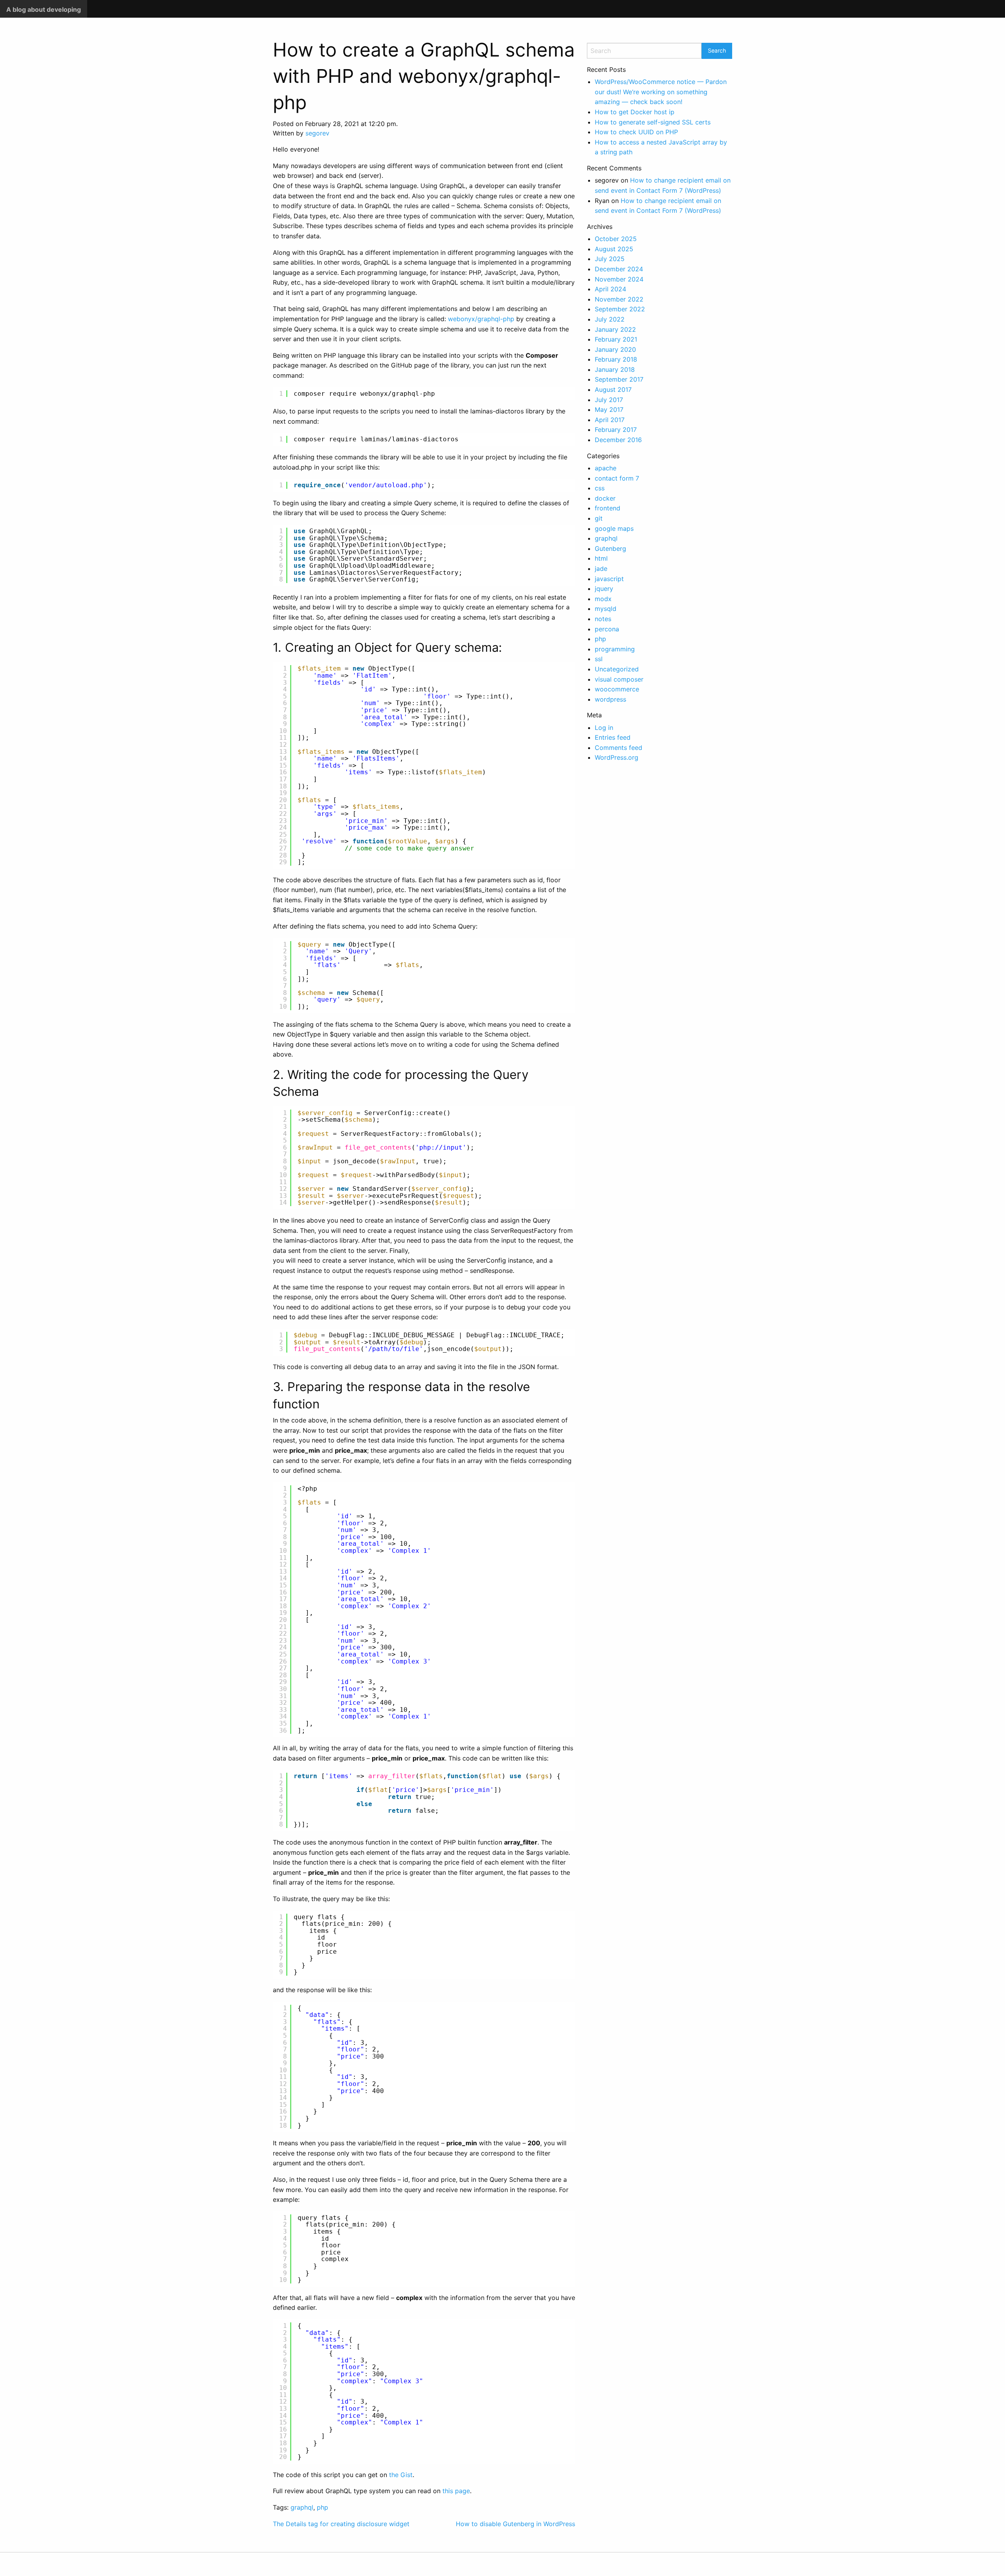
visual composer (619, 679)
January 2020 (615, 349)
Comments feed (619, 748)
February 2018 (616, 359)
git (599, 518)
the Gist (401, 2475)
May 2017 (609, 410)
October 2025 (616, 239)
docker (605, 498)
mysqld (606, 609)
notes (603, 619)
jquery (604, 589)
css (600, 488)
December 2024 (619, 269)
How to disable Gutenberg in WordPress (515, 2524)
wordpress (610, 699)
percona (607, 629)
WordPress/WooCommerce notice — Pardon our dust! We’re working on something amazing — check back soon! (661, 92)
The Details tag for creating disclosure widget (341, 2524)
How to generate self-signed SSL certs (653, 122)
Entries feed (613, 737)
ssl (599, 659)
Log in (604, 728)
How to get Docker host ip (635, 112)
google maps (614, 528)
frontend (608, 508)
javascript (609, 579)
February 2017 (616, 430)
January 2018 (615, 369)
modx (603, 599)
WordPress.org (617, 757)
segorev (317, 133)
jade (601, 569)
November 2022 (619, 299)
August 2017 (613, 389)
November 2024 (619, 279)
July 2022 (610, 319)
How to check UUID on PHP (636, 132)
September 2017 (619, 379)
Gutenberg (610, 548)
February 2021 (616, 339)
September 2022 (620, 309)
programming (615, 649)
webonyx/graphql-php (481, 319)
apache (606, 468)
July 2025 (610, 259)
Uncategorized (617, 669)
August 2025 (614, 249)
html (601, 558)
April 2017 (610, 420)
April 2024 (610, 289)
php (323, 2507)
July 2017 (609, 400)
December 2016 (618, 440)
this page (456, 2491)
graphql (302, 2507)
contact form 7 (617, 478)
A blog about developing (44, 9)
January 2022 (615, 329)
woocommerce (617, 689)
